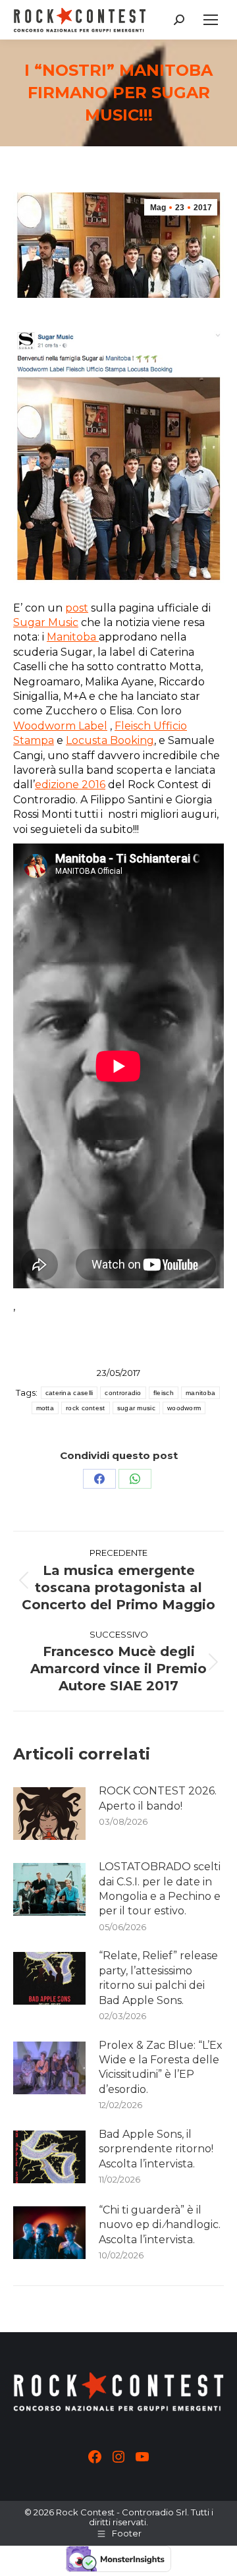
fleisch (164, 1393)
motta (45, 1408)
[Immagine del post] (49, 1814)
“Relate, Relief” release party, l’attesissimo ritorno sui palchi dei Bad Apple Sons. (158, 1978)
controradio (123, 1393)
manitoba (200, 1393)
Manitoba (73, 637)
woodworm (184, 1408)
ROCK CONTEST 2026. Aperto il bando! (158, 1798)
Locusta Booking (110, 740)
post (77, 608)
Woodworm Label (60, 726)
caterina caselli (69, 1393)
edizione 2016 (70, 785)
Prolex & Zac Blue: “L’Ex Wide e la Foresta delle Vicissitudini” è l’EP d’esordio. (161, 2067)
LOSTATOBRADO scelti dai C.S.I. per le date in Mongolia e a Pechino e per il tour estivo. (160, 1889)
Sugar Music (46, 622)
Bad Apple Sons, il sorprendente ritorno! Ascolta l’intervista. (156, 2149)
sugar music (136, 1408)
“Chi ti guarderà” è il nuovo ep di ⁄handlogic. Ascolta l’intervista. (160, 2225)
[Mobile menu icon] (211, 20)
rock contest (86, 1408)
